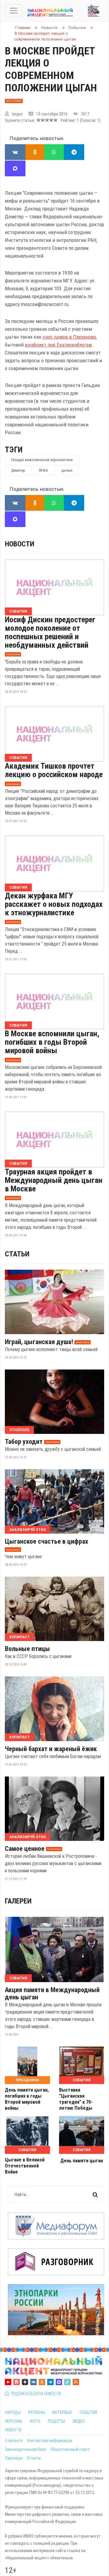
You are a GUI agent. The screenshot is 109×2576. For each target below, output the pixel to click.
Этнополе (19, 1430)
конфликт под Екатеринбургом (58, 345)
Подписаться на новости (35, 2394)
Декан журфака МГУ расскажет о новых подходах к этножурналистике (54, 904)
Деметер (18, 471)
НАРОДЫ (13, 2412)
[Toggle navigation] (14, 11)
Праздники (27, 2080)
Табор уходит (24, 1442)
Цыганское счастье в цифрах (46, 1542)
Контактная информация (50, 2441)
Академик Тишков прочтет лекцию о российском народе (54, 770)
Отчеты (34, 2458)
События (18, 611)
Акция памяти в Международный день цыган (52, 1994)
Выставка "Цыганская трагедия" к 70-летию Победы (76, 2099)
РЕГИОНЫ (36, 2412)
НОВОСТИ (13, 2430)
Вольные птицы (27, 1649)
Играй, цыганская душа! (39, 1342)
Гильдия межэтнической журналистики (42, 460)
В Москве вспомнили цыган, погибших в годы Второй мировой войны (52, 1042)
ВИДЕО (79, 2421)
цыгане (67, 471)
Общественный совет (70, 2449)
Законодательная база (25, 2449)
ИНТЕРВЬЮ (62, 2412)
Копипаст (20, 1637)
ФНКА (43, 471)
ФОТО (35, 2421)
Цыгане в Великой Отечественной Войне (25, 2166)
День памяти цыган (82, 2161)
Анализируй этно (28, 1530)
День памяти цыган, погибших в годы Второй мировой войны (27, 2099)
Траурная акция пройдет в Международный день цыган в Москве (54, 1180)
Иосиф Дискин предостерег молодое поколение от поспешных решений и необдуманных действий (50, 632)
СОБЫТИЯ (88, 2412)
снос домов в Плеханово (69, 337)
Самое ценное (25, 1849)
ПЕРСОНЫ (13, 2421)
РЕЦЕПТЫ (56, 2421)
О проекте (14, 2441)
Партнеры (14, 2458)
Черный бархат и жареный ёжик (51, 1749)
